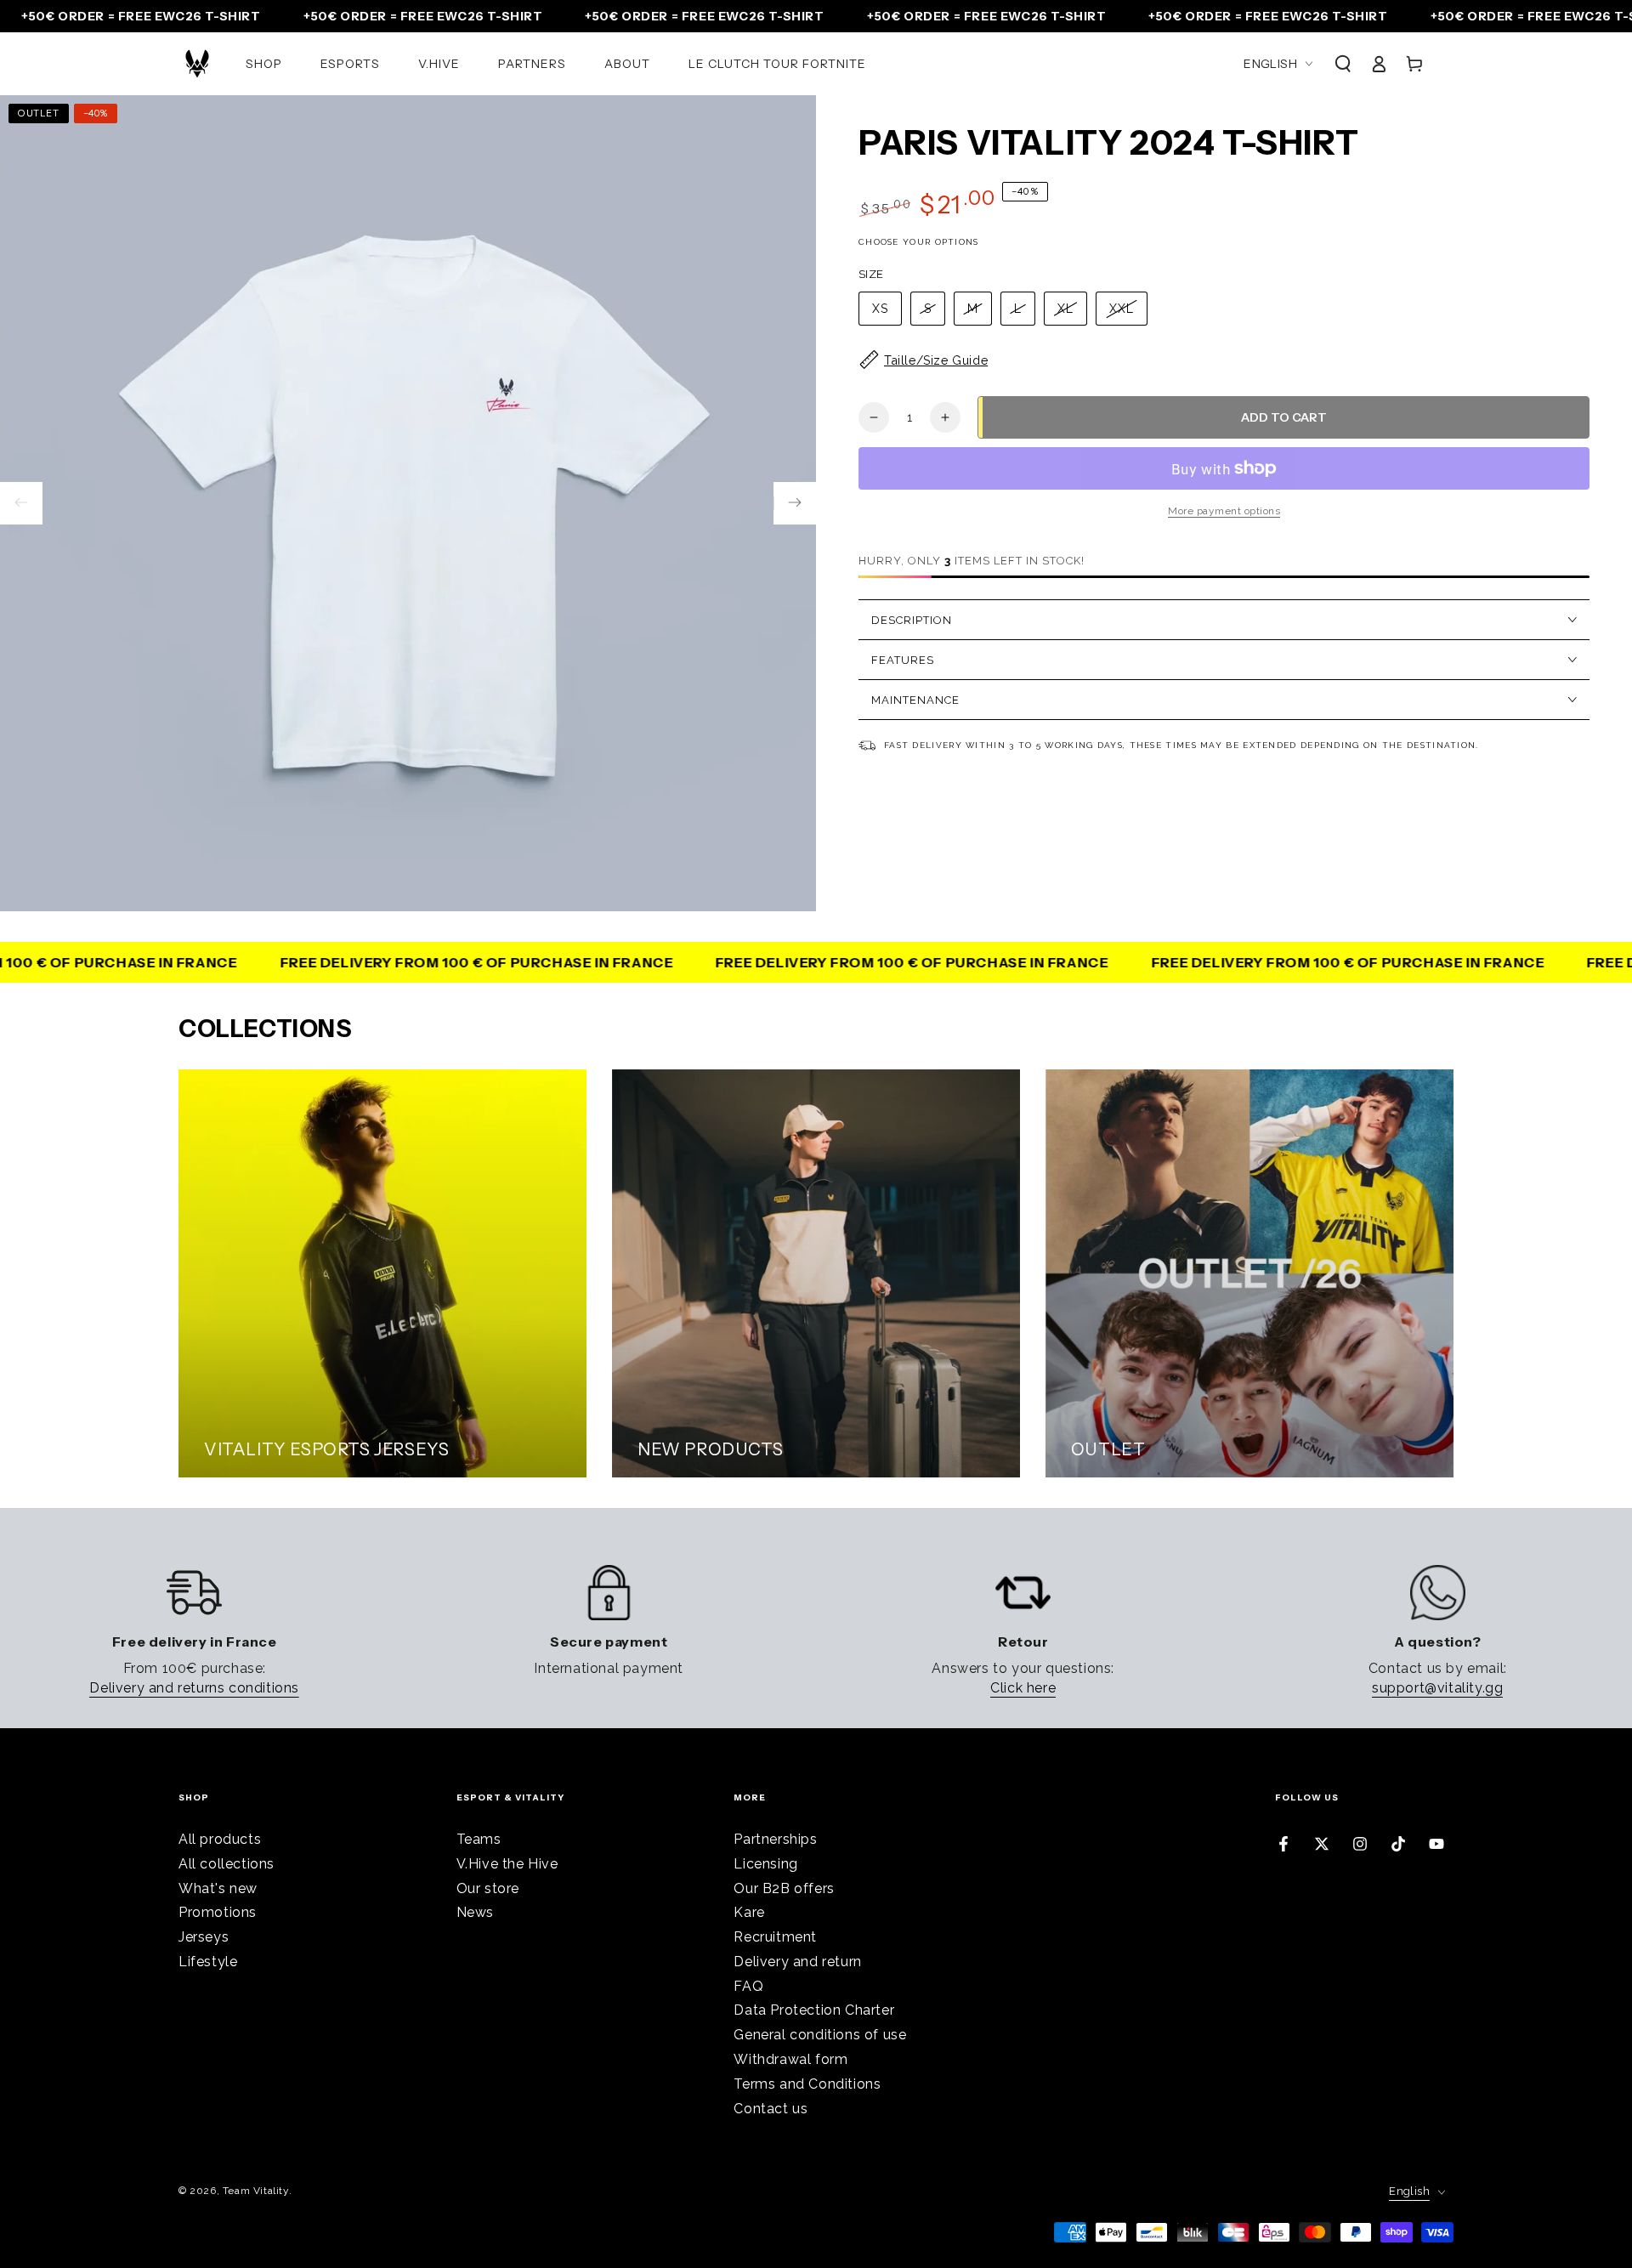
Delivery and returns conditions (194, 1688)
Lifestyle (208, 1962)
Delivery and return (797, 1962)
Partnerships (775, 1839)
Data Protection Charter (814, 2010)
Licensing (765, 1864)
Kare (749, 1912)
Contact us (771, 2109)
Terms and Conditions (807, 2084)
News (475, 1912)
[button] (1343, 64)
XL (1065, 309)
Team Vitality (256, 2191)
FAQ (748, 1986)
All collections (227, 1864)
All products (220, 1839)
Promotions (218, 1912)
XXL (1122, 309)
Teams (479, 1839)
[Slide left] (21, 503)
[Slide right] (795, 503)
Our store (488, 1888)
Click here (1023, 1688)
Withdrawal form (790, 2059)
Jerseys (204, 1937)
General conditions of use (820, 2035)
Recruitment (775, 1937)
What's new (218, 1888)
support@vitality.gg (1437, 1688)
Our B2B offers (784, 1888)
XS (880, 309)
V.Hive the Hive (507, 1864)
